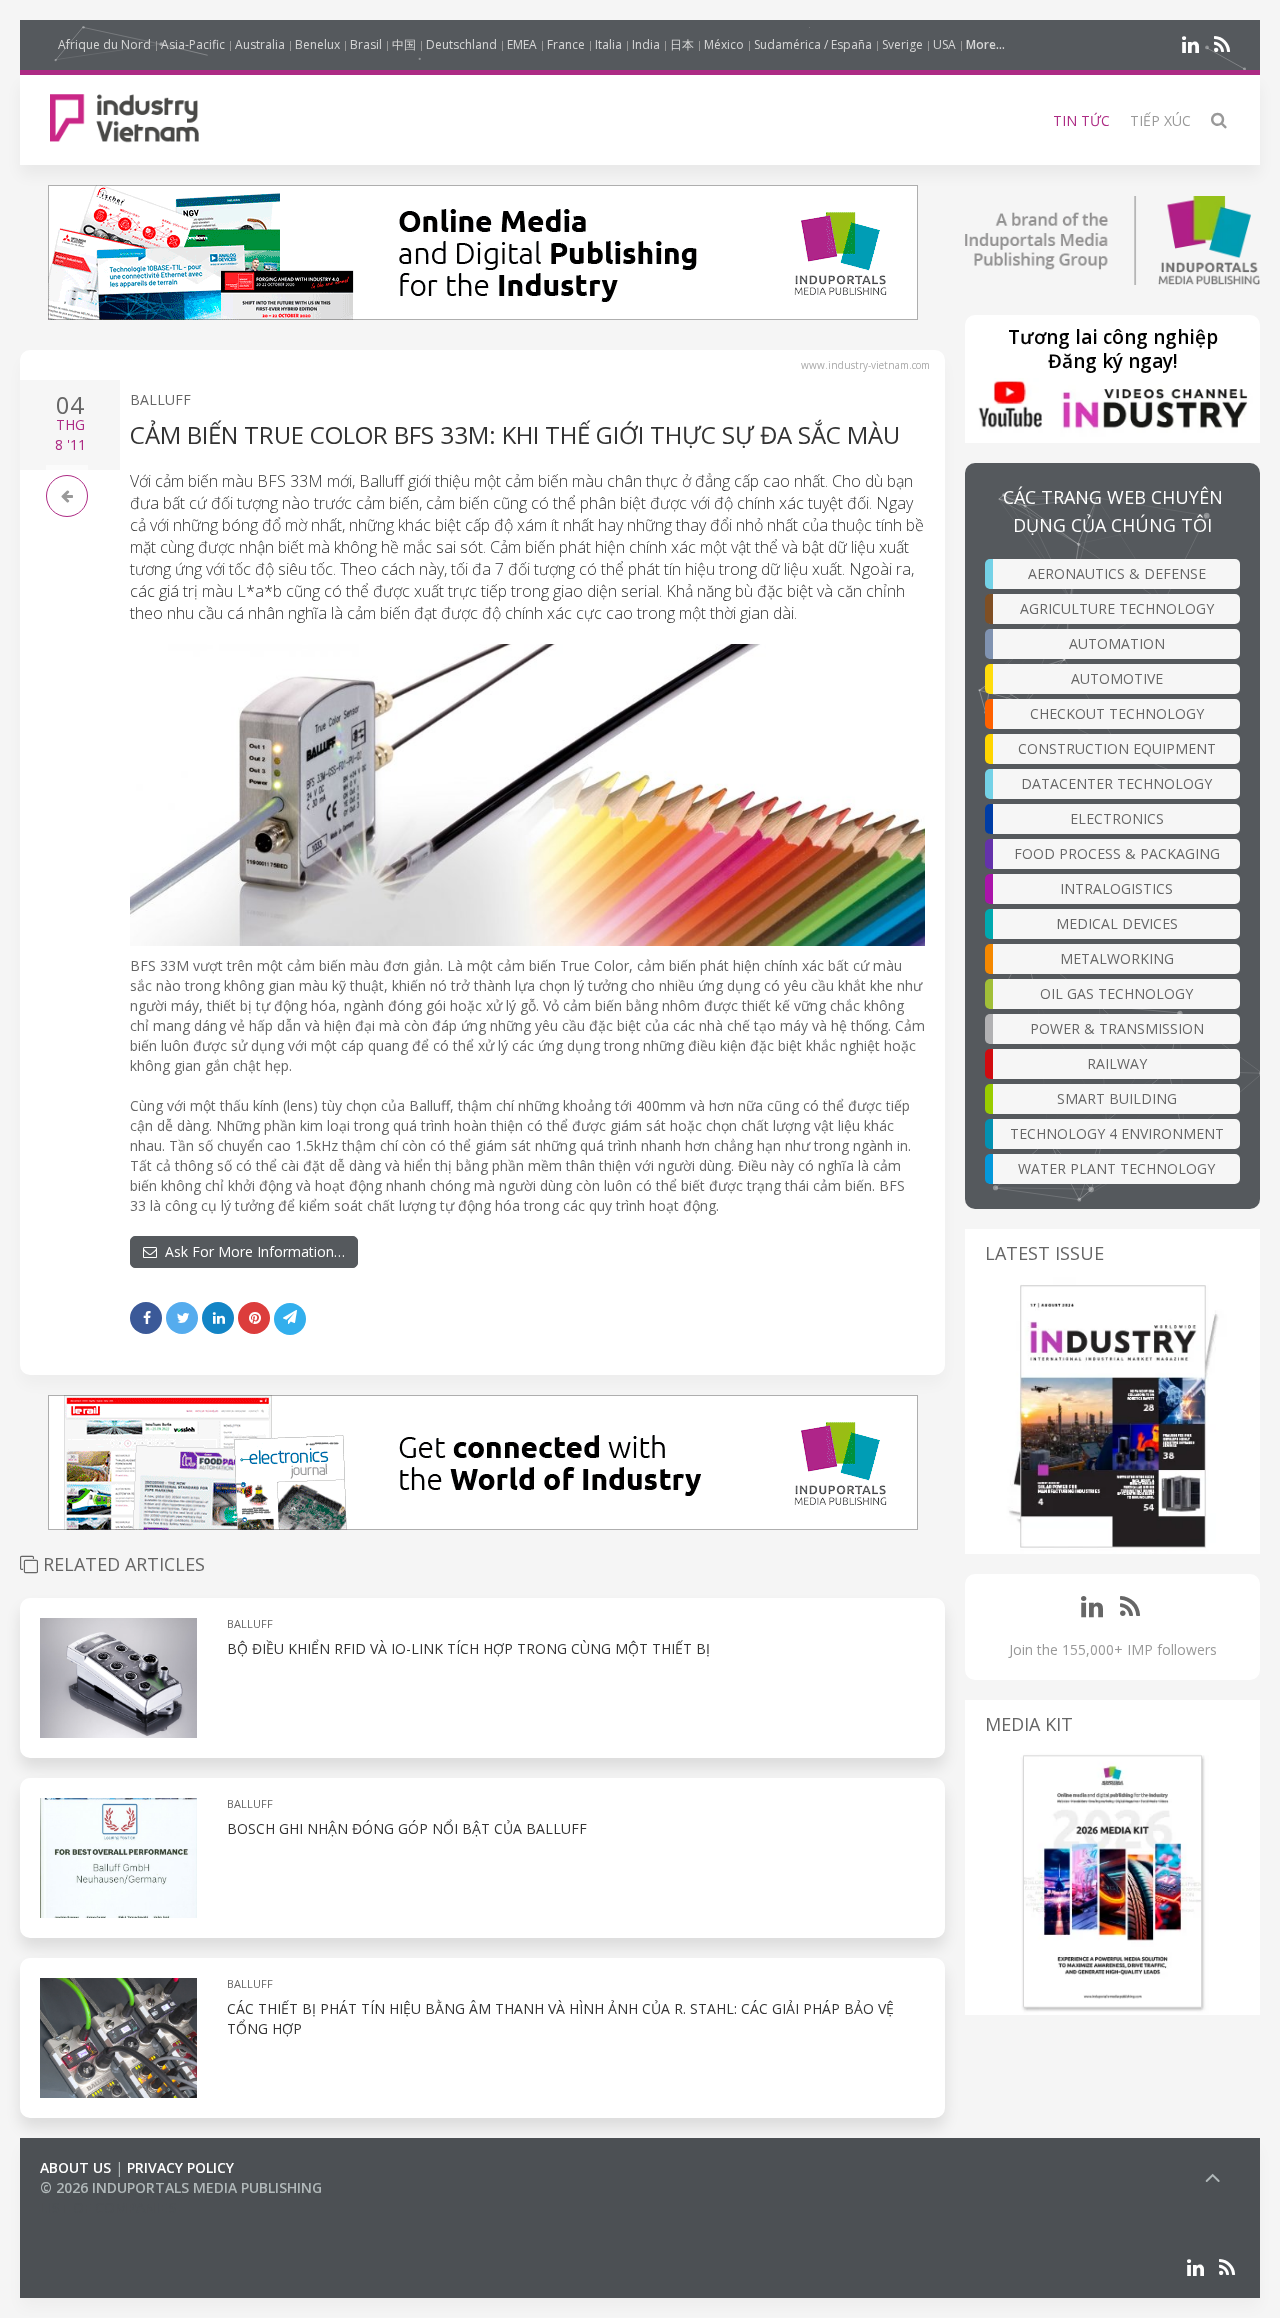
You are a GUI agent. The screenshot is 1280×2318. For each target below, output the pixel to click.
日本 (682, 44)
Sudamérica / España (813, 44)
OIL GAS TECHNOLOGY (1116, 993)
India (646, 44)
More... (985, 44)
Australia (260, 44)
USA (944, 44)
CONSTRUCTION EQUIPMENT (1117, 748)
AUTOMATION (1117, 643)
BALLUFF (160, 399)
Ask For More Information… (251, 1251)
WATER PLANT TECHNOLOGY (1116, 1168)
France (566, 44)
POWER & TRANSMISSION (1117, 1028)
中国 (404, 44)
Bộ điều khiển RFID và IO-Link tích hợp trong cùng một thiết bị (468, 1648)
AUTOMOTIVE (1117, 678)
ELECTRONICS (1117, 818)
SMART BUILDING (1117, 1098)
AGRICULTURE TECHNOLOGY (1117, 608)
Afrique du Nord (104, 44)
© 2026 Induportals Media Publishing (181, 2187)
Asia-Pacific (193, 44)
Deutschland (461, 44)
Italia (608, 44)
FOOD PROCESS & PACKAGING (1117, 853)
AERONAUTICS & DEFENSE (1117, 573)
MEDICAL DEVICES (1117, 923)
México (724, 44)
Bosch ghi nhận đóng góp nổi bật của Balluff (407, 1828)
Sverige (902, 44)
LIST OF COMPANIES (108, 2207)
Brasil (366, 44)
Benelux (317, 44)
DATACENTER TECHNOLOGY (1116, 783)
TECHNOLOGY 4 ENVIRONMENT (1117, 1133)
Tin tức (1081, 120)
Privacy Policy (180, 2167)
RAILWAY (1117, 1063)
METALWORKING (1117, 958)
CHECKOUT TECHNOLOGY (1117, 713)
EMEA (522, 44)
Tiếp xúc (1160, 120)
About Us (75, 2167)
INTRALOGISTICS (1116, 888)
